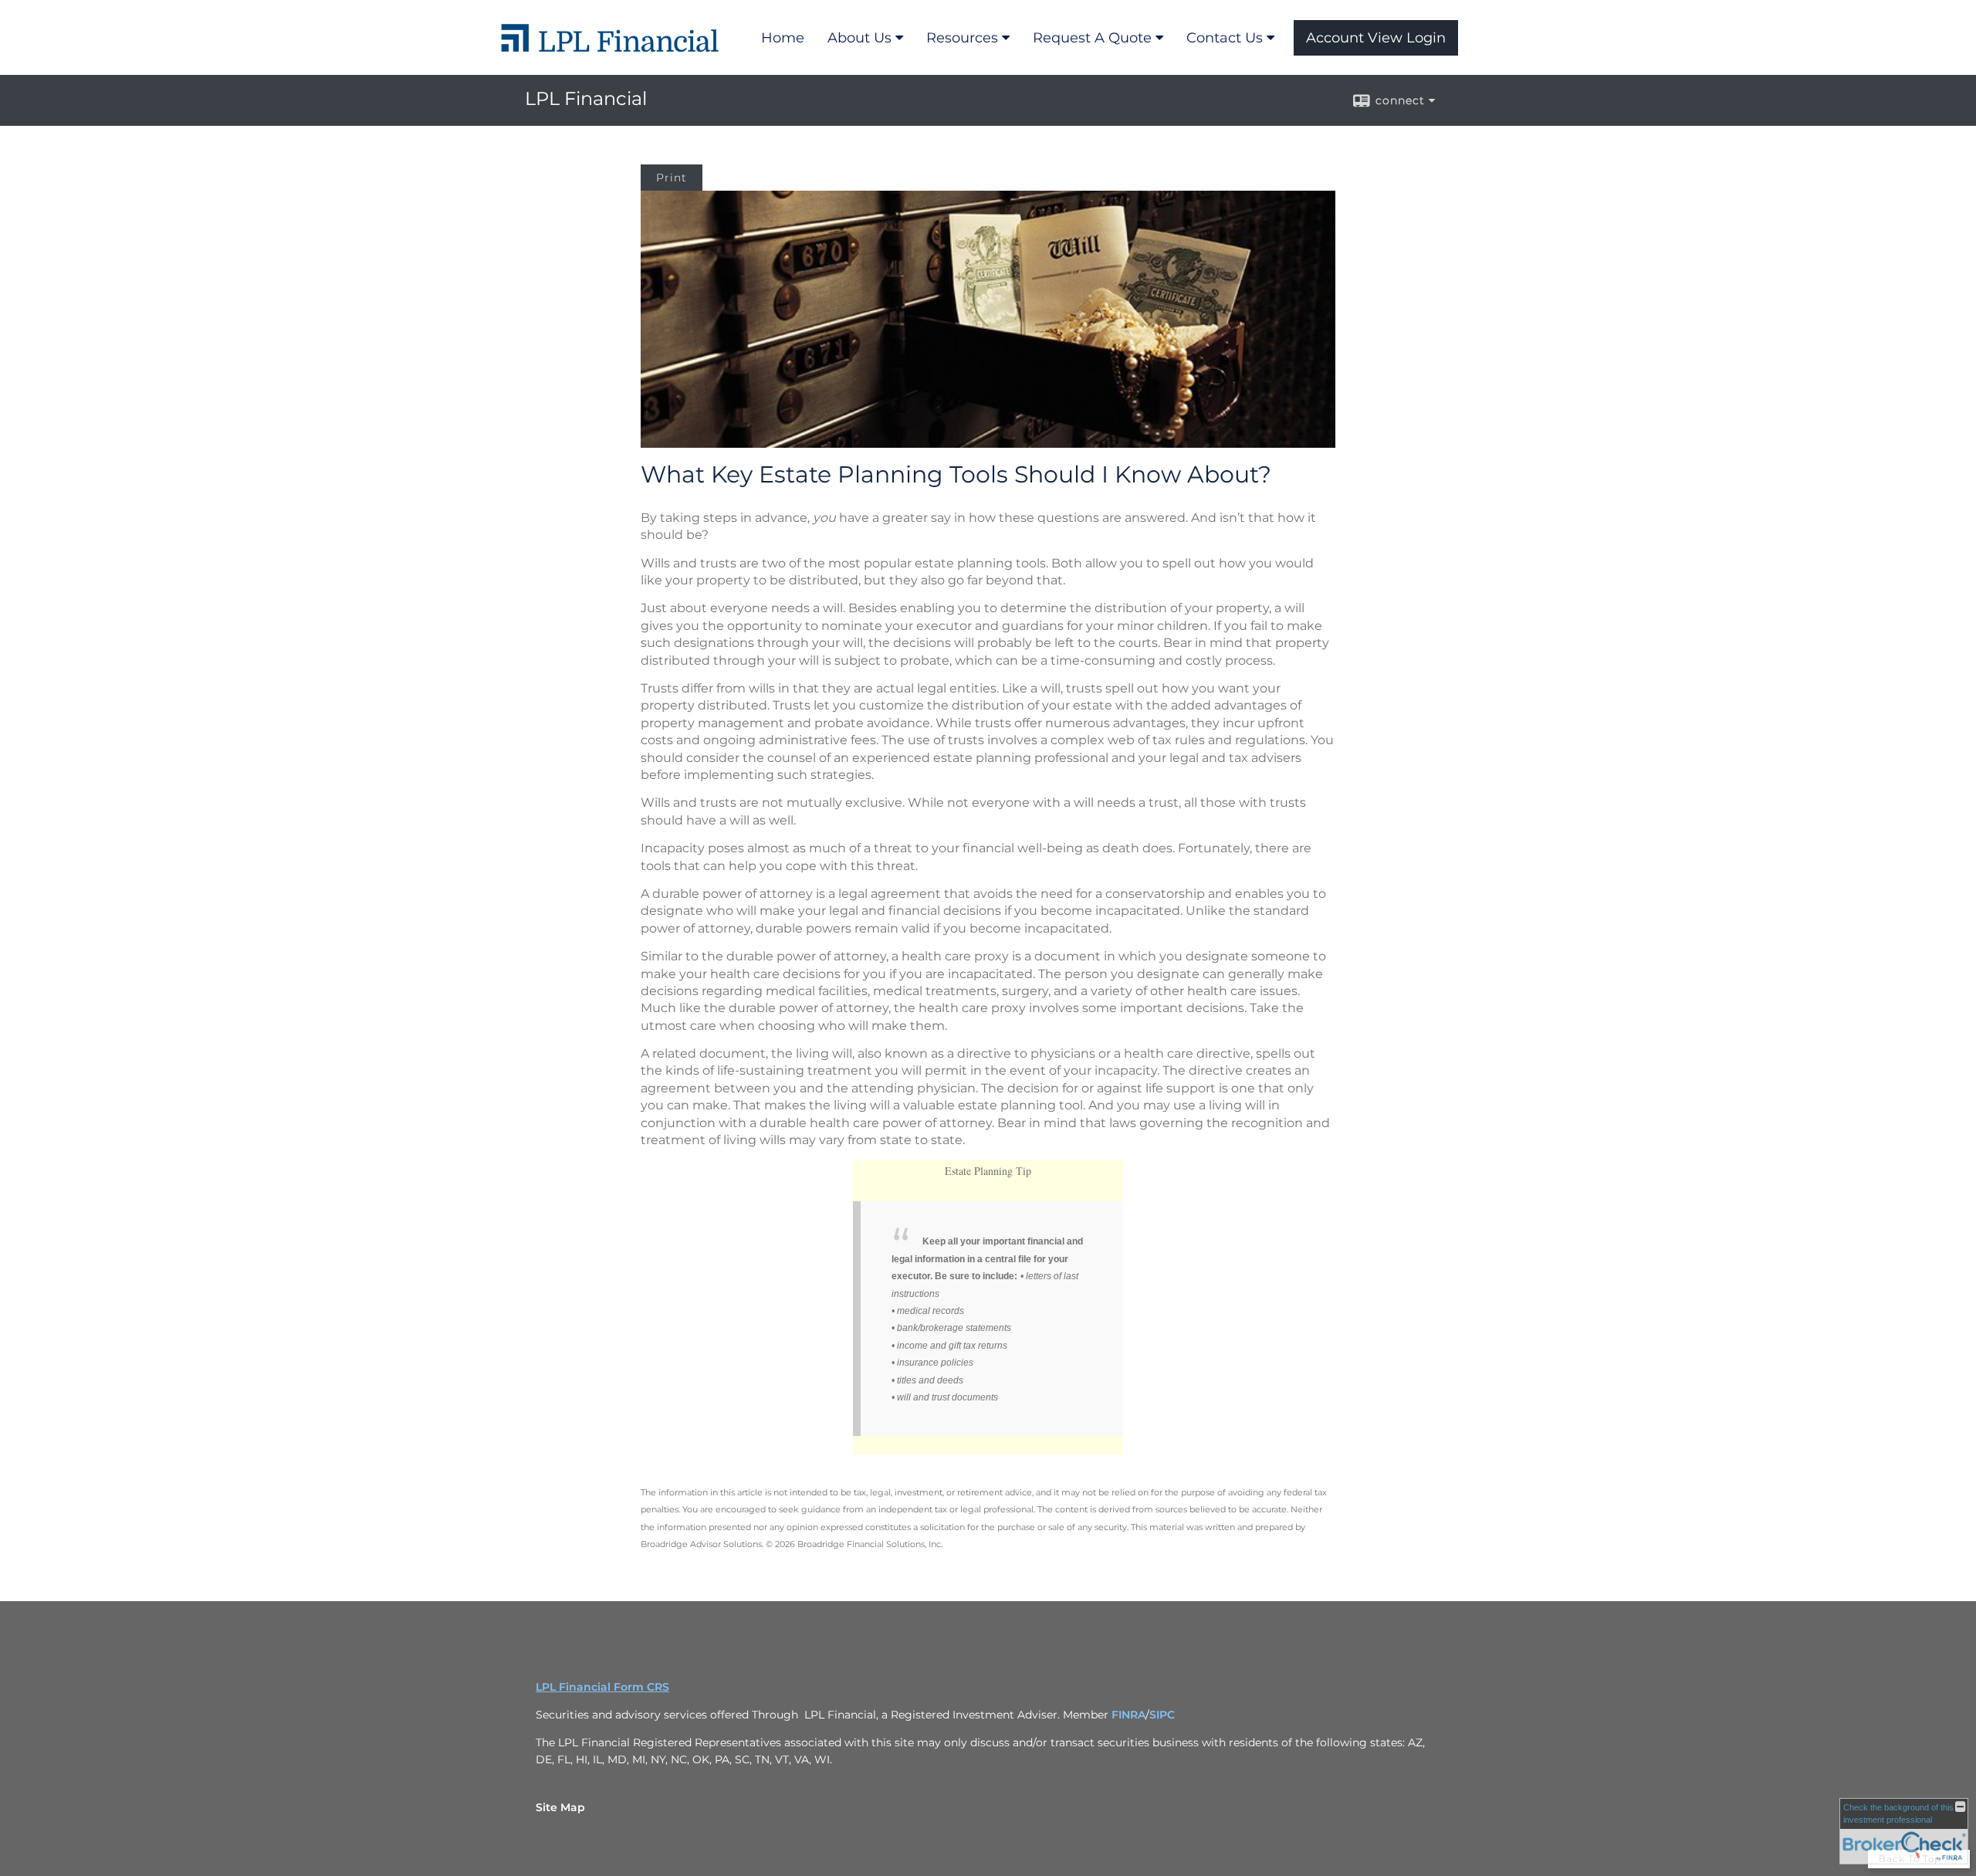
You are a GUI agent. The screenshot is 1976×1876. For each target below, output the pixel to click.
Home (783, 38)
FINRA (1128, 1715)
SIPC (1162, 1715)
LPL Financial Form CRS (602, 1687)
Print (672, 178)
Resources (962, 38)
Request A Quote (1092, 38)
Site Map (560, 1807)
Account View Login (1376, 38)
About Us (859, 38)
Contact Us (1225, 38)
